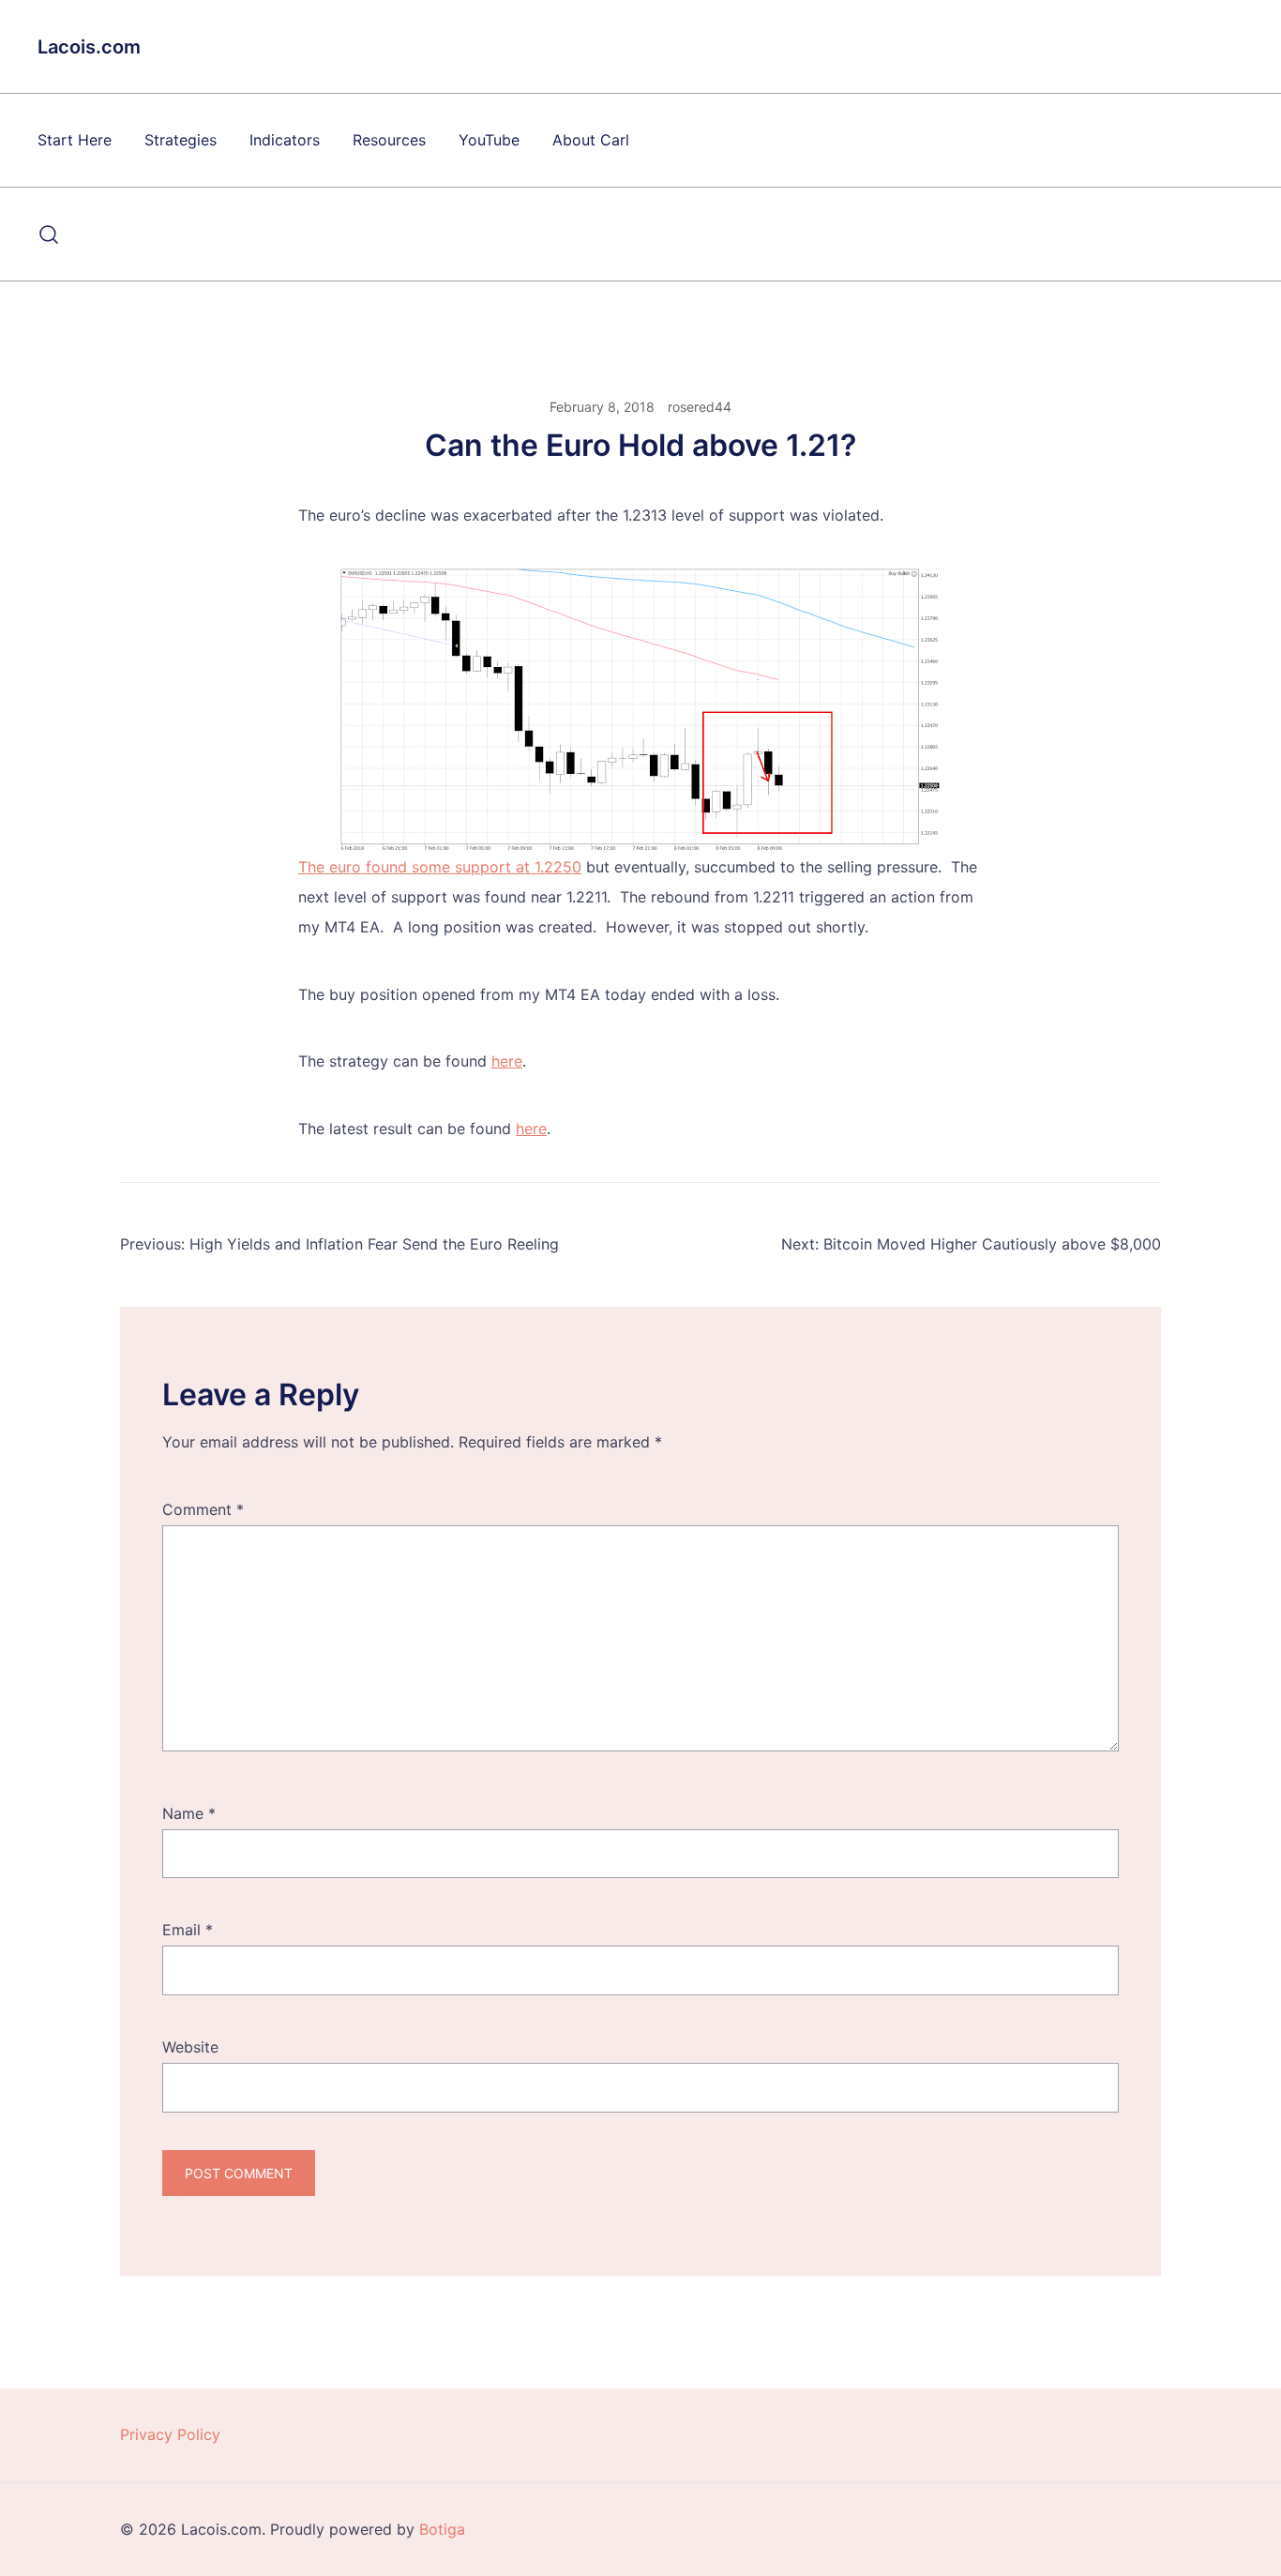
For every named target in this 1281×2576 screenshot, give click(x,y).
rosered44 (700, 407)
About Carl (591, 140)
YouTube (489, 140)
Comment (203, 1509)
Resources (389, 140)
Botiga (442, 2529)
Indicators (285, 140)
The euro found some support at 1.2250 (440, 867)
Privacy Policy (170, 2434)
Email (188, 1930)
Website (190, 2047)
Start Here (75, 140)
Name (189, 1813)
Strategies (181, 140)
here (507, 1061)
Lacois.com (89, 47)
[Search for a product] (49, 235)
